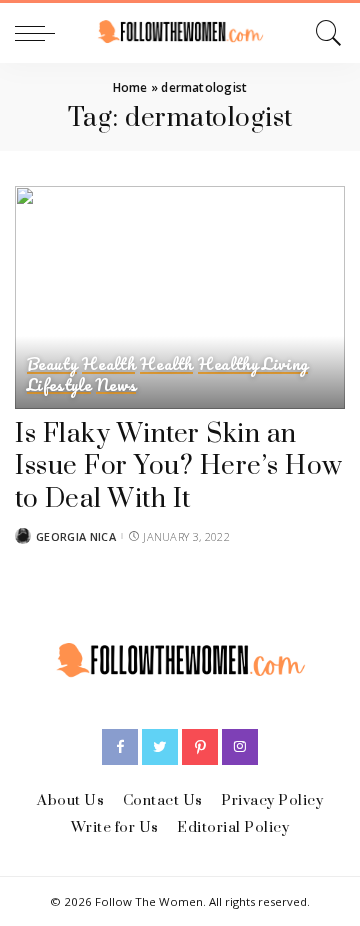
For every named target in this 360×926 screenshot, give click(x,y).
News (116, 385)
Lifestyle (59, 385)
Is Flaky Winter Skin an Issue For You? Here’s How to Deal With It (179, 467)
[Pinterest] (200, 747)
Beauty (52, 364)
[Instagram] (240, 747)
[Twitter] (160, 747)
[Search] (325, 33)
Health (108, 364)
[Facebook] (120, 747)
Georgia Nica (76, 536)
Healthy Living (253, 364)
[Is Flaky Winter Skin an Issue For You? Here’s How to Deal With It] (180, 297)
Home (130, 87)
